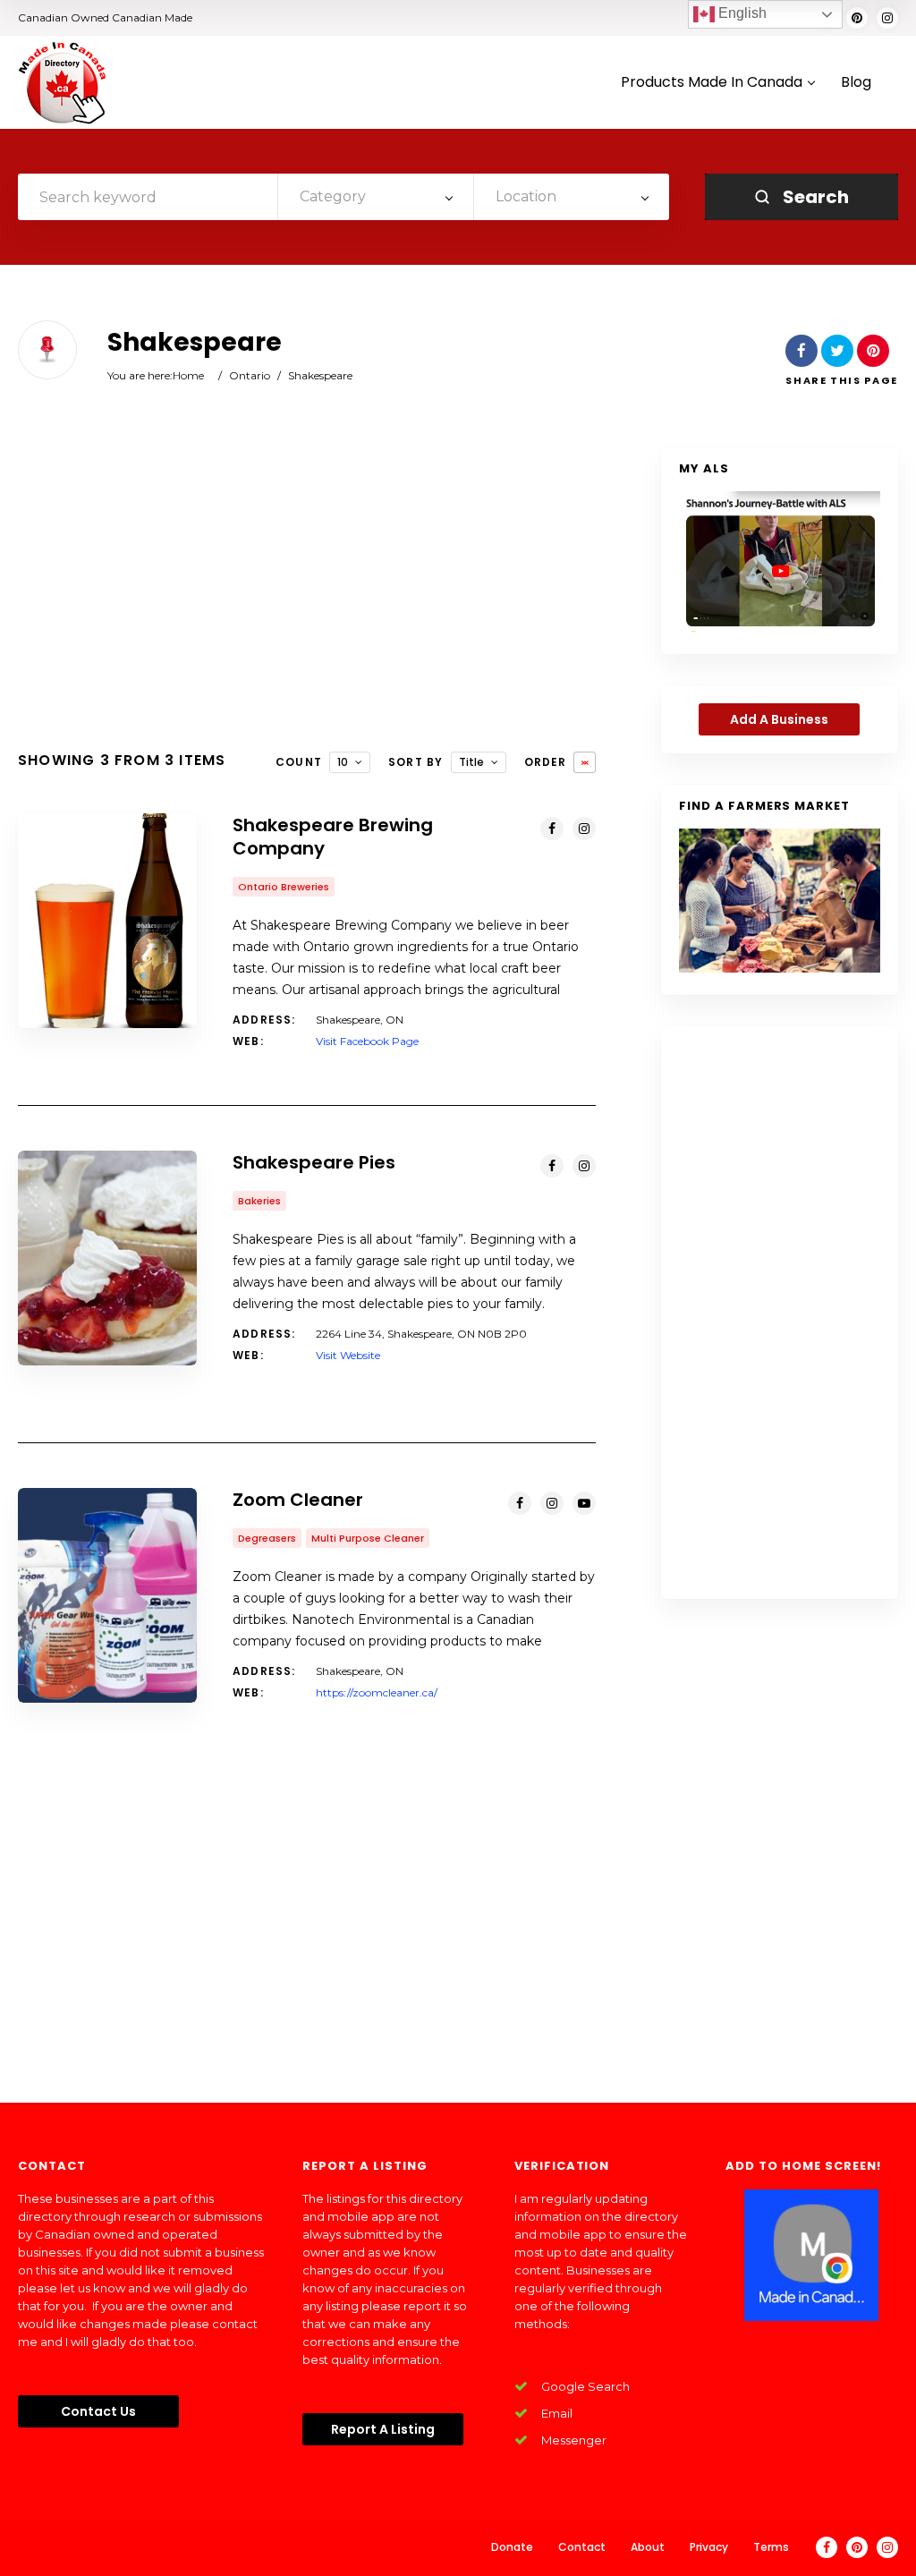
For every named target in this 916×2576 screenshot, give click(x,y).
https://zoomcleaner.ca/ (377, 1692)
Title (471, 762)
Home (188, 375)
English (741, 13)
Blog (856, 83)
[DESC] (585, 762)
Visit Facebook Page (367, 1041)
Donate (512, 2547)
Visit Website (348, 1355)
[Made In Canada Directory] (63, 82)
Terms (771, 2547)
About (648, 2547)
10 (343, 762)
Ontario (250, 375)
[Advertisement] (307, 591)
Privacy (709, 2547)
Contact (582, 2547)
